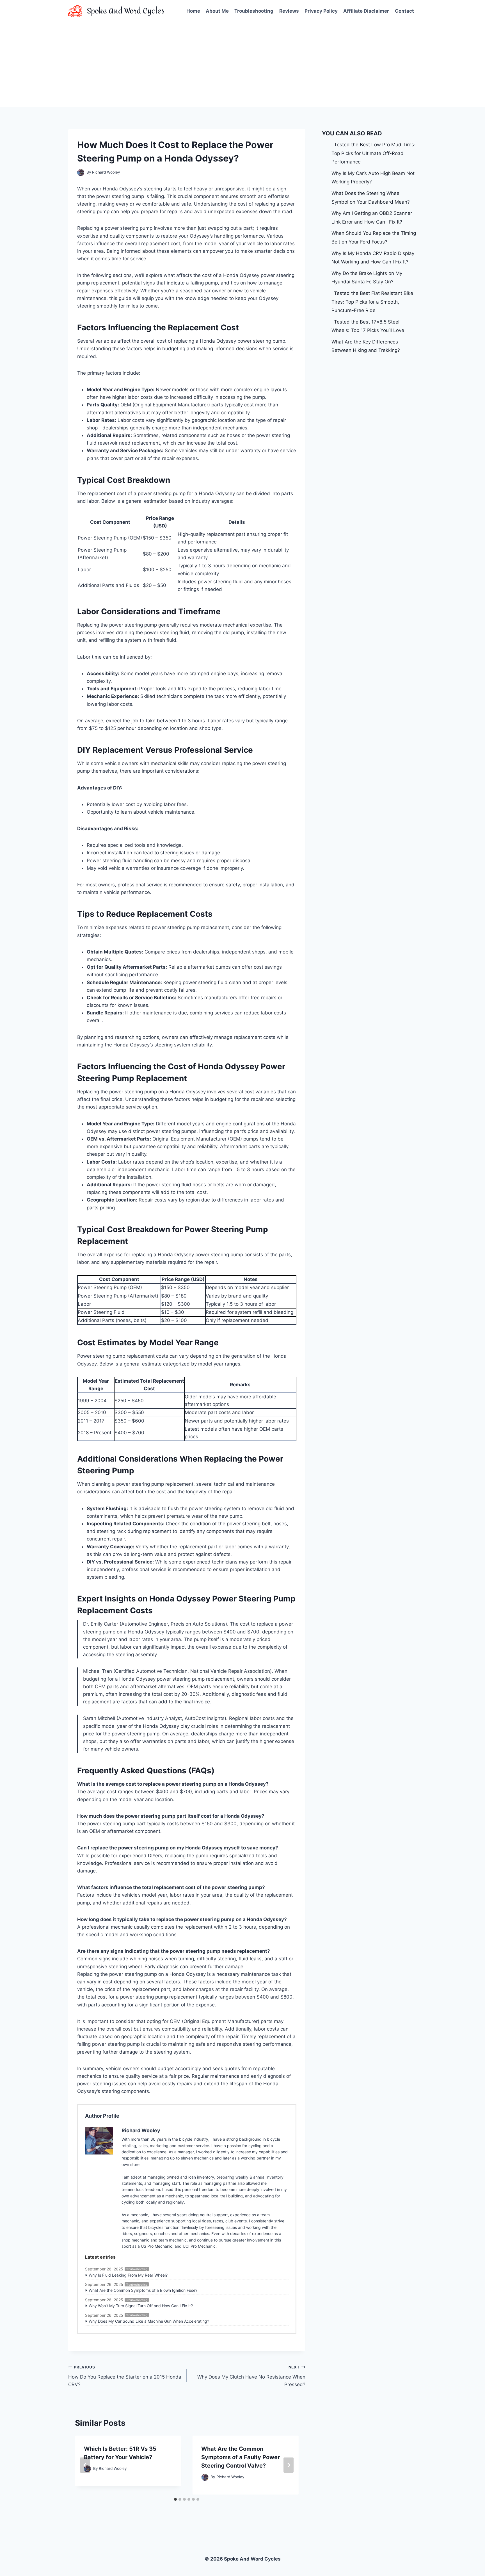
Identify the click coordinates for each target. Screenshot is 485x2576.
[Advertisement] (242, 65)
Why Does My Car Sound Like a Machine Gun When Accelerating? (149, 2321)
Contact (404, 11)
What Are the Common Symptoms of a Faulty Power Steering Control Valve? (241, 2457)
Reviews (289, 11)
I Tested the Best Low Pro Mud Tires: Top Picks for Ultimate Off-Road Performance (373, 153)
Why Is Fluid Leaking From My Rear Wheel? (128, 2275)
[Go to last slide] (85, 2465)
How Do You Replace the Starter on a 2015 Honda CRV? (125, 2376)
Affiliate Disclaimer (366, 11)
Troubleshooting (254, 11)
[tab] (175, 2499)
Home (193, 11)
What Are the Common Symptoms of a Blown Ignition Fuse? (143, 2290)
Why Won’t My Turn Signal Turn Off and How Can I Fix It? (141, 2306)
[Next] (289, 2465)
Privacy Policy (321, 11)
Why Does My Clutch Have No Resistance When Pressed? (251, 2376)
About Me (217, 11)
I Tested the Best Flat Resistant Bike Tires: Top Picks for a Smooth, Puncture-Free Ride (372, 302)
